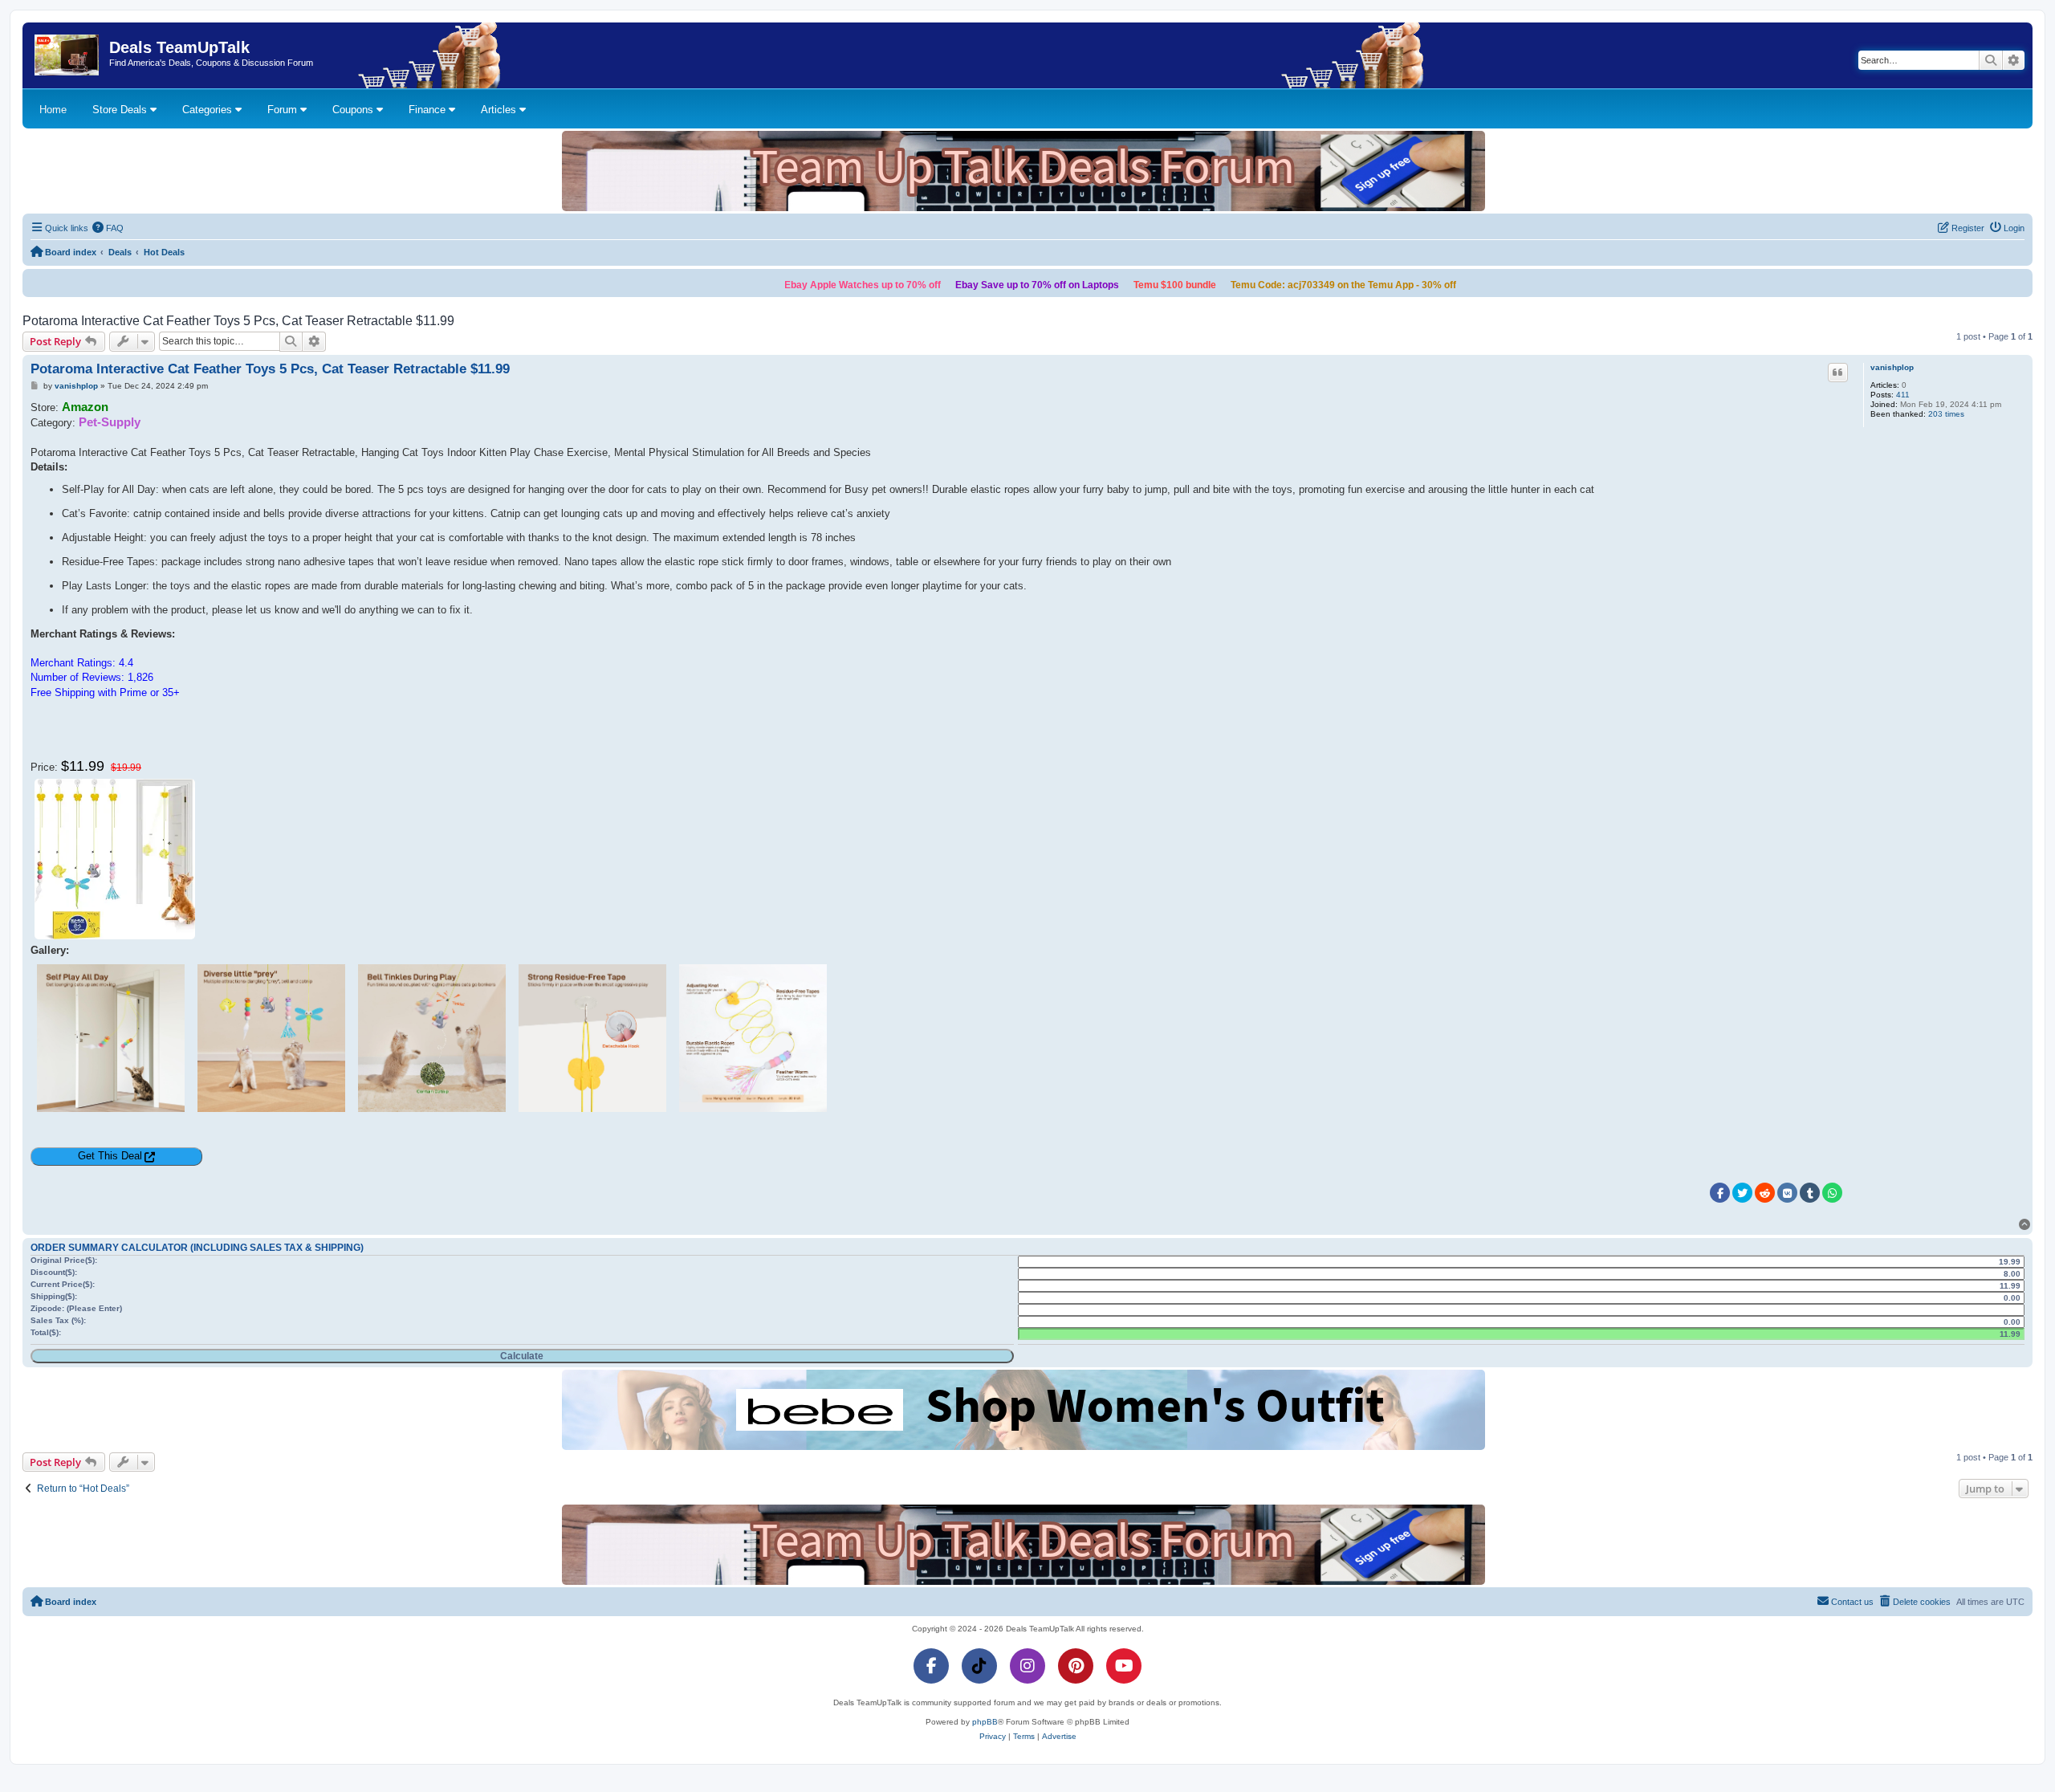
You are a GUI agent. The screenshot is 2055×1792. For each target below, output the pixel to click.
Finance (429, 110)
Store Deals (121, 110)
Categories (209, 110)
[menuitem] (108, 228)
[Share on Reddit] (1765, 1193)
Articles (500, 110)
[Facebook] (931, 1666)
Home (53, 110)
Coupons (354, 110)
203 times (1946, 414)
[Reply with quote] (1838, 373)
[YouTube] (1124, 1666)
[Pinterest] (1076, 1666)
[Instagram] (1027, 1666)
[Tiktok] (979, 1666)
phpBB (985, 1722)
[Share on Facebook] (1720, 1193)
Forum (284, 110)
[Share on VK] (1787, 1193)
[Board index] (68, 55)
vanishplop (1892, 367)
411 (1903, 395)
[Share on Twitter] (1742, 1193)
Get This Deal (110, 1156)
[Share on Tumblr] (1810, 1193)
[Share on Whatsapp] (1832, 1193)
